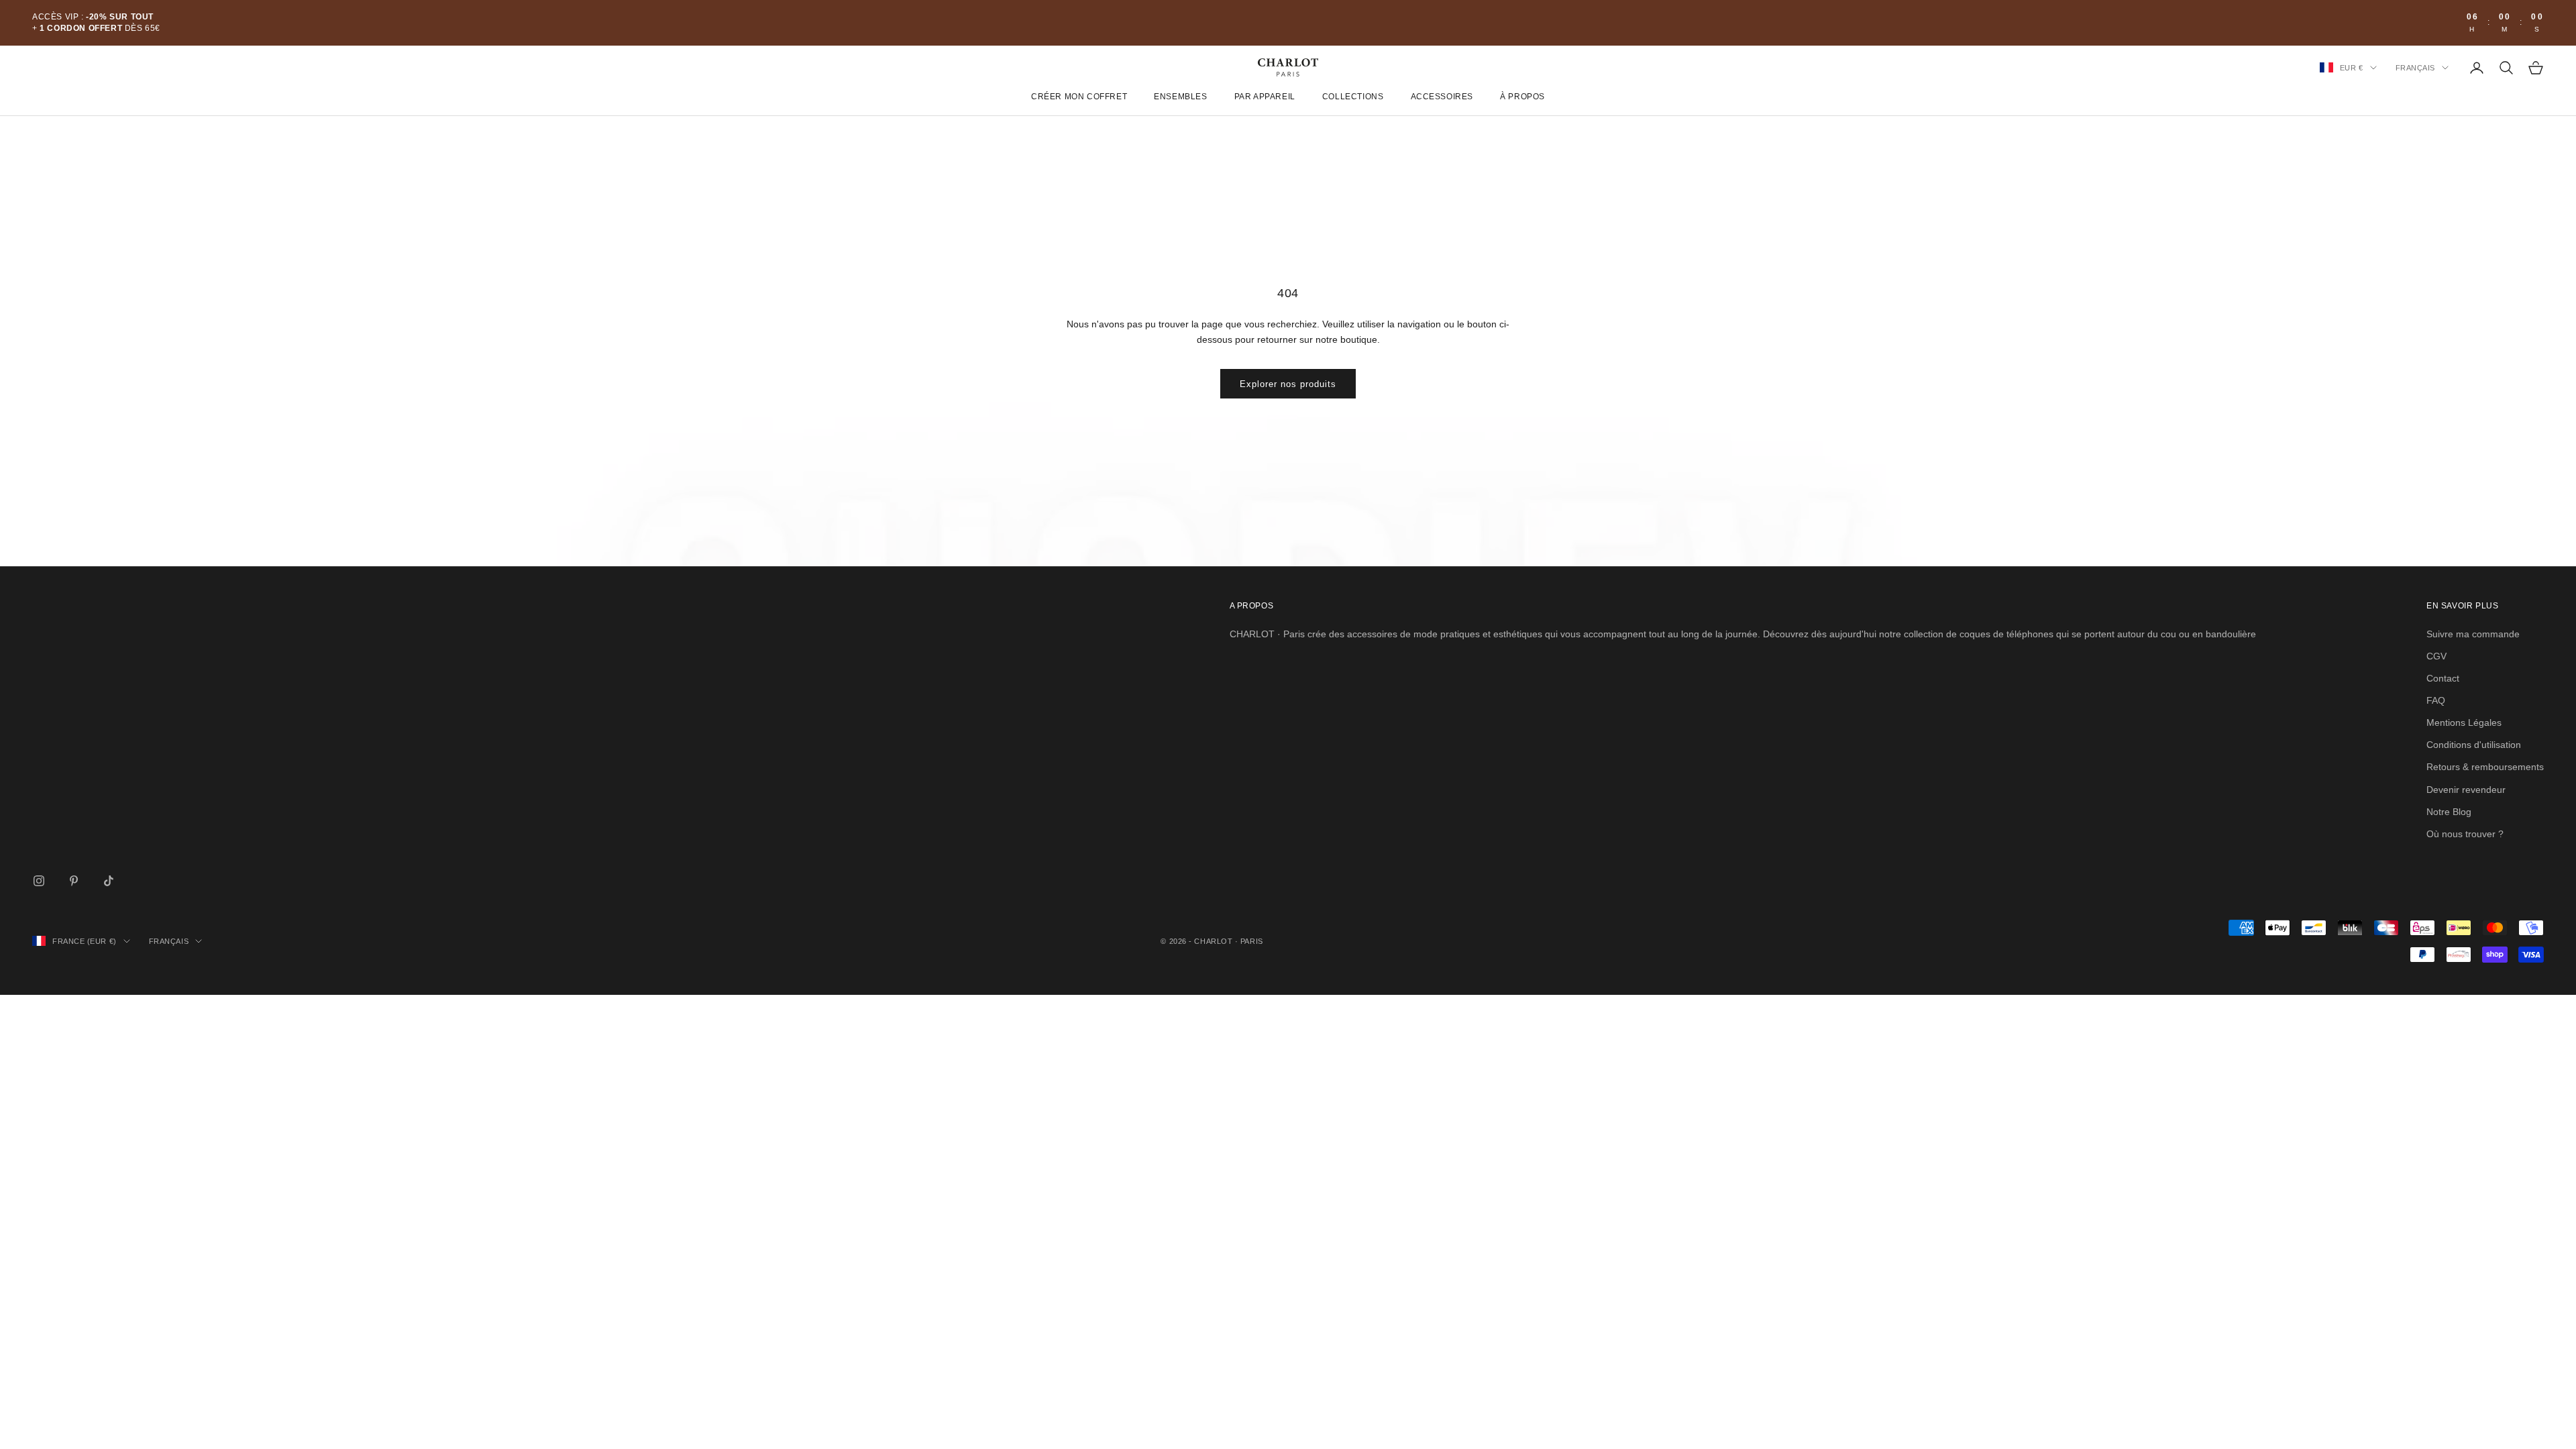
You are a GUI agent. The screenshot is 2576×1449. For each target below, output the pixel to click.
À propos (1522, 97)
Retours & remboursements (2485, 767)
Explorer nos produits (1288, 384)
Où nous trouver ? (2465, 834)
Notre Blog (2449, 812)
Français (2415, 68)
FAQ (2436, 700)
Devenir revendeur (2466, 790)
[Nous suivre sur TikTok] (109, 881)
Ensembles (1180, 97)
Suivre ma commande (2473, 634)
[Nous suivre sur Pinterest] (74, 881)
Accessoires (1442, 97)
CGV (2436, 656)
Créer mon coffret (1079, 97)
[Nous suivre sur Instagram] (39, 881)
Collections (1353, 97)
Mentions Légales (2464, 722)
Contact (2443, 678)
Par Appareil (1265, 97)
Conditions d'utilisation (2474, 745)
